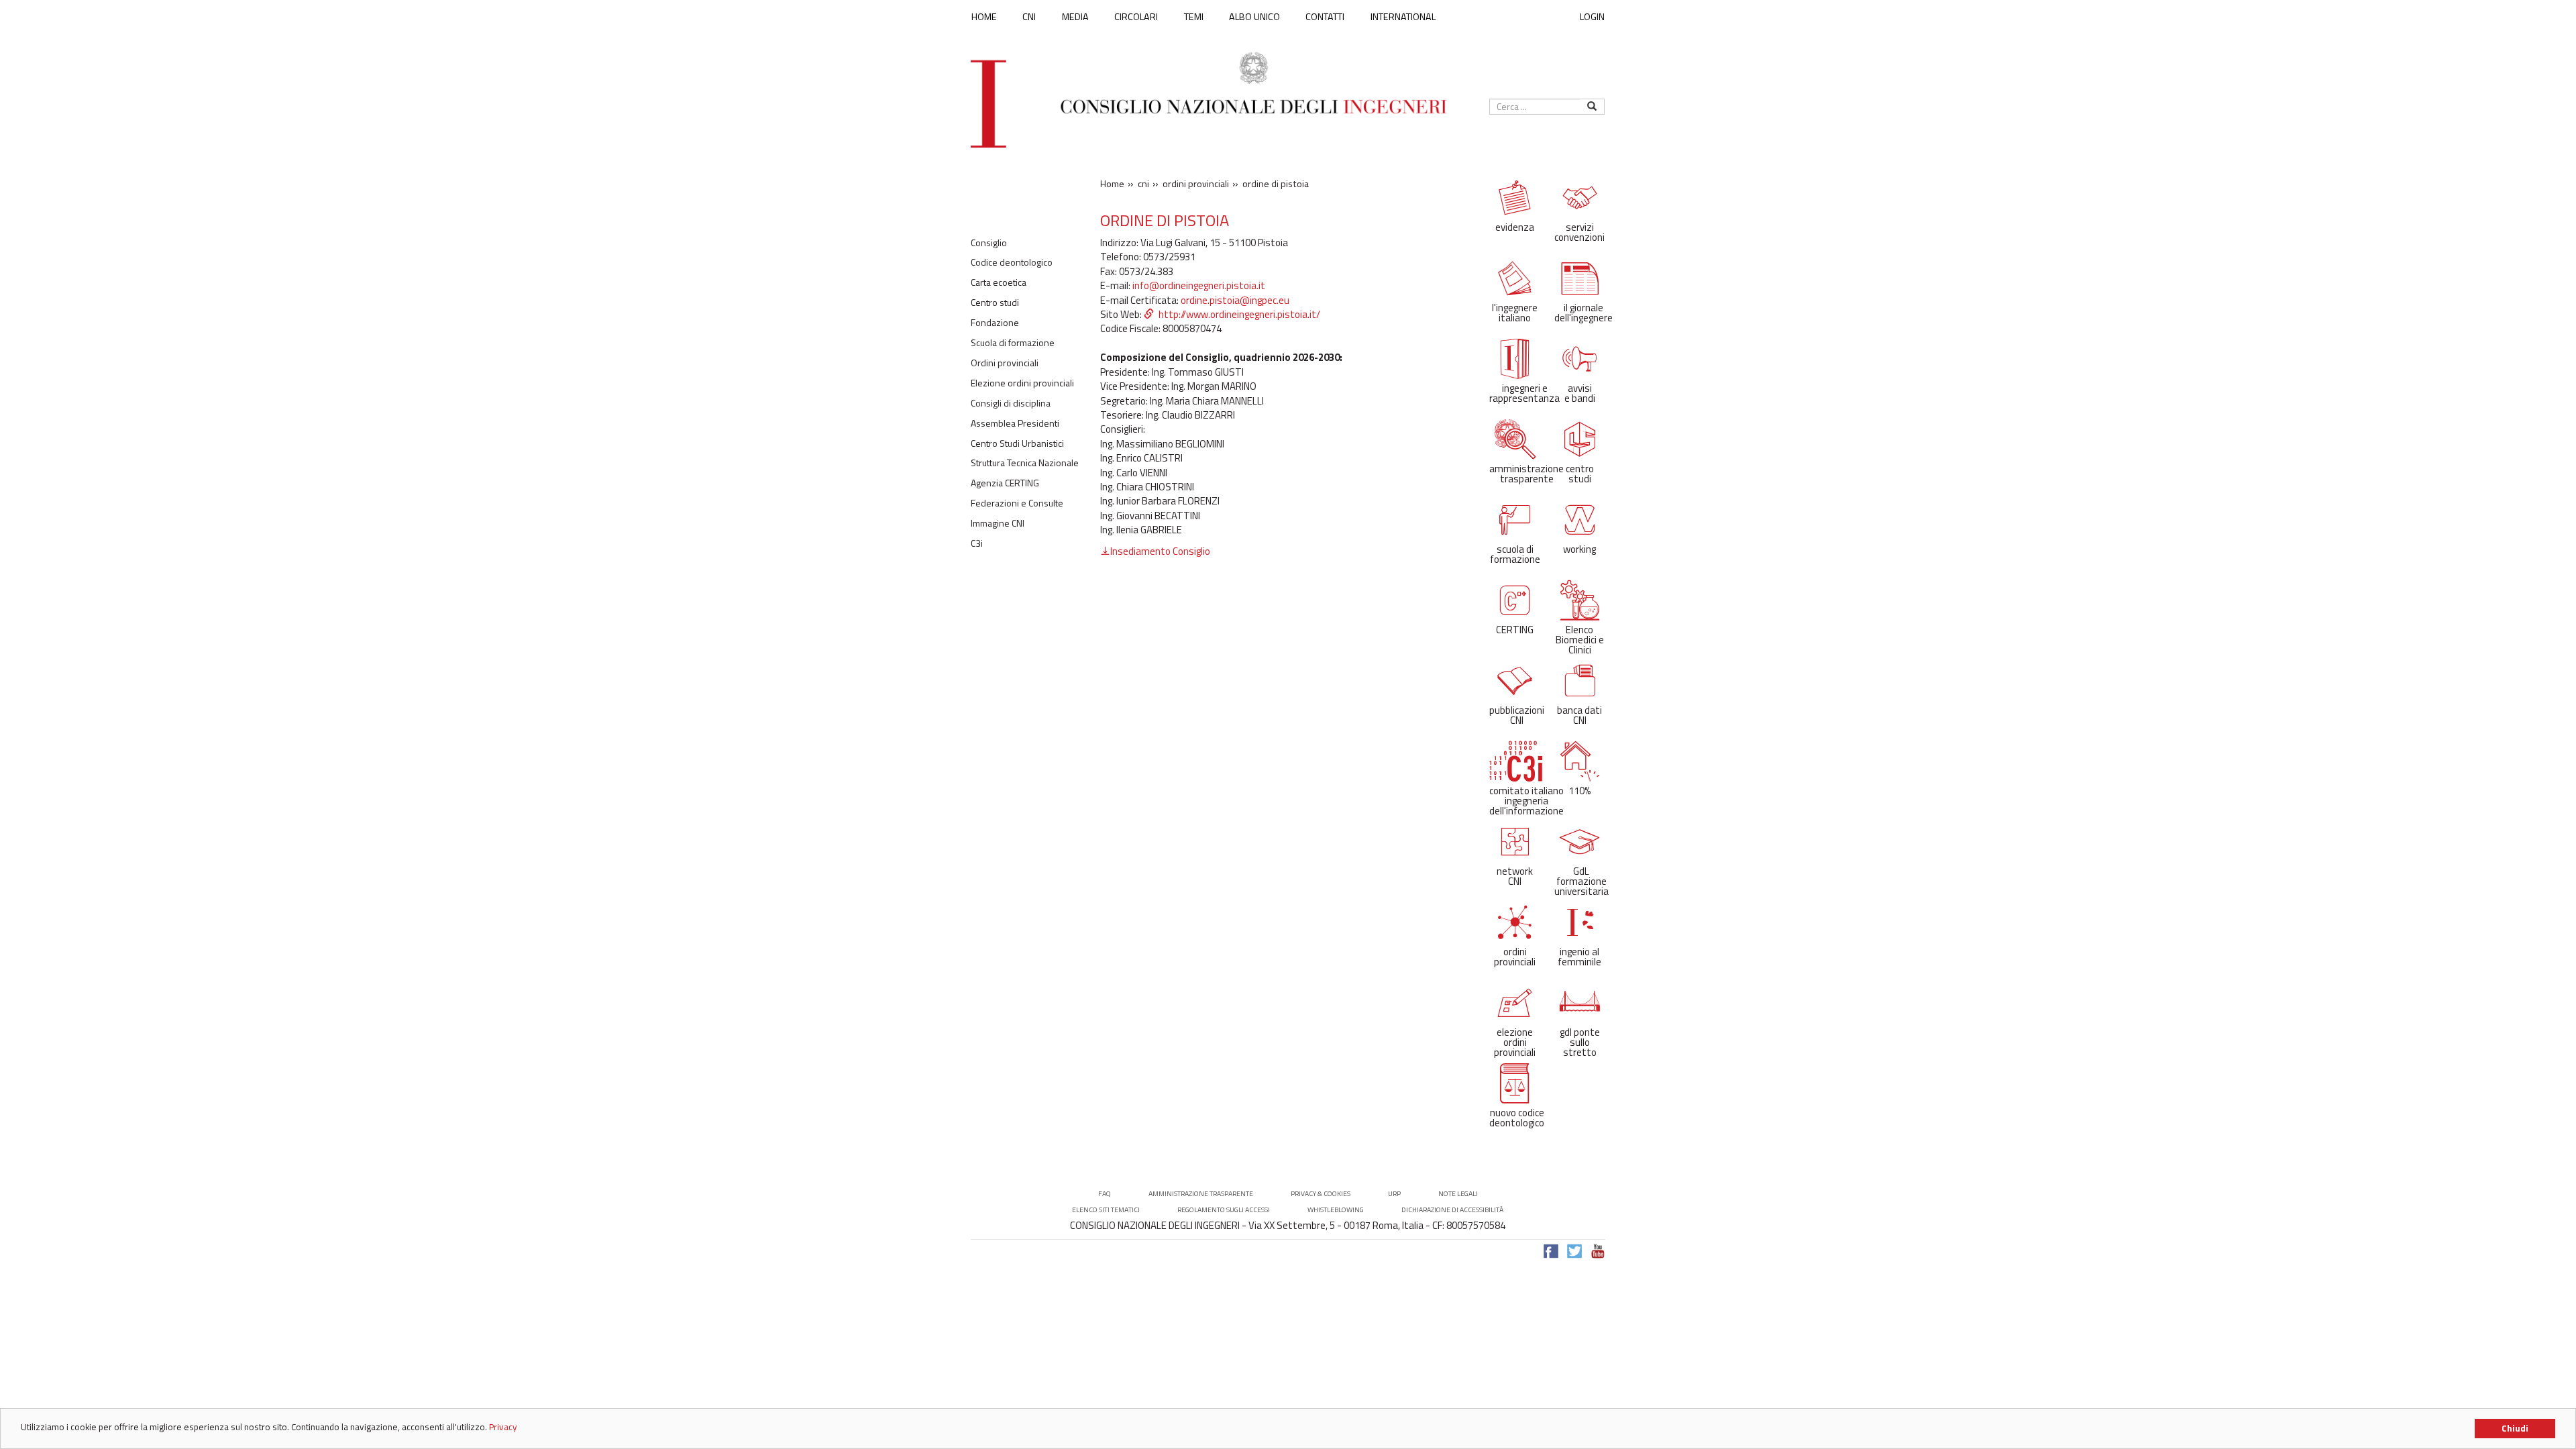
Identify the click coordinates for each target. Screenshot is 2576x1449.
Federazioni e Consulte (1017, 503)
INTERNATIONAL (1403, 17)
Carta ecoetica (999, 282)
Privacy (503, 1427)
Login (1592, 16)
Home (984, 17)
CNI (1029, 17)
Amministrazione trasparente (1201, 1194)
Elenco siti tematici (1106, 1210)
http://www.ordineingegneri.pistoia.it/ (1239, 314)
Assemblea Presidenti (1015, 423)
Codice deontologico (1012, 262)
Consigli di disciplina (1011, 403)
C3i (977, 543)
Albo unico (1254, 17)
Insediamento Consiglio (1160, 551)
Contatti (1325, 17)
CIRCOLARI (1136, 17)
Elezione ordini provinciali (1022, 383)
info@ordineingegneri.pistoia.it (1199, 285)
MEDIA (1075, 17)
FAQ (1105, 1194)
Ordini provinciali (1005, 363)
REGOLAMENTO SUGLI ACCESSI (1224, 1210)
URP (1394, 1194)
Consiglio (989, 243)
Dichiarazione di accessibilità (1452, 1210)
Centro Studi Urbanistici (1017, 443)
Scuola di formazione (1013, 343)
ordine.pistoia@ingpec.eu (1235, 300)
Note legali (1458, 1194)
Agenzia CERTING (1005, 483)
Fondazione (995, 323)
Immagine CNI (998, 523)
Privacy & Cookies (1321, 1194)
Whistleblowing (1336, 1210)
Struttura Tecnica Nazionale (1025, 463)
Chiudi (2515, 1428)
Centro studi (995, 303)
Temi (1194, 17)
